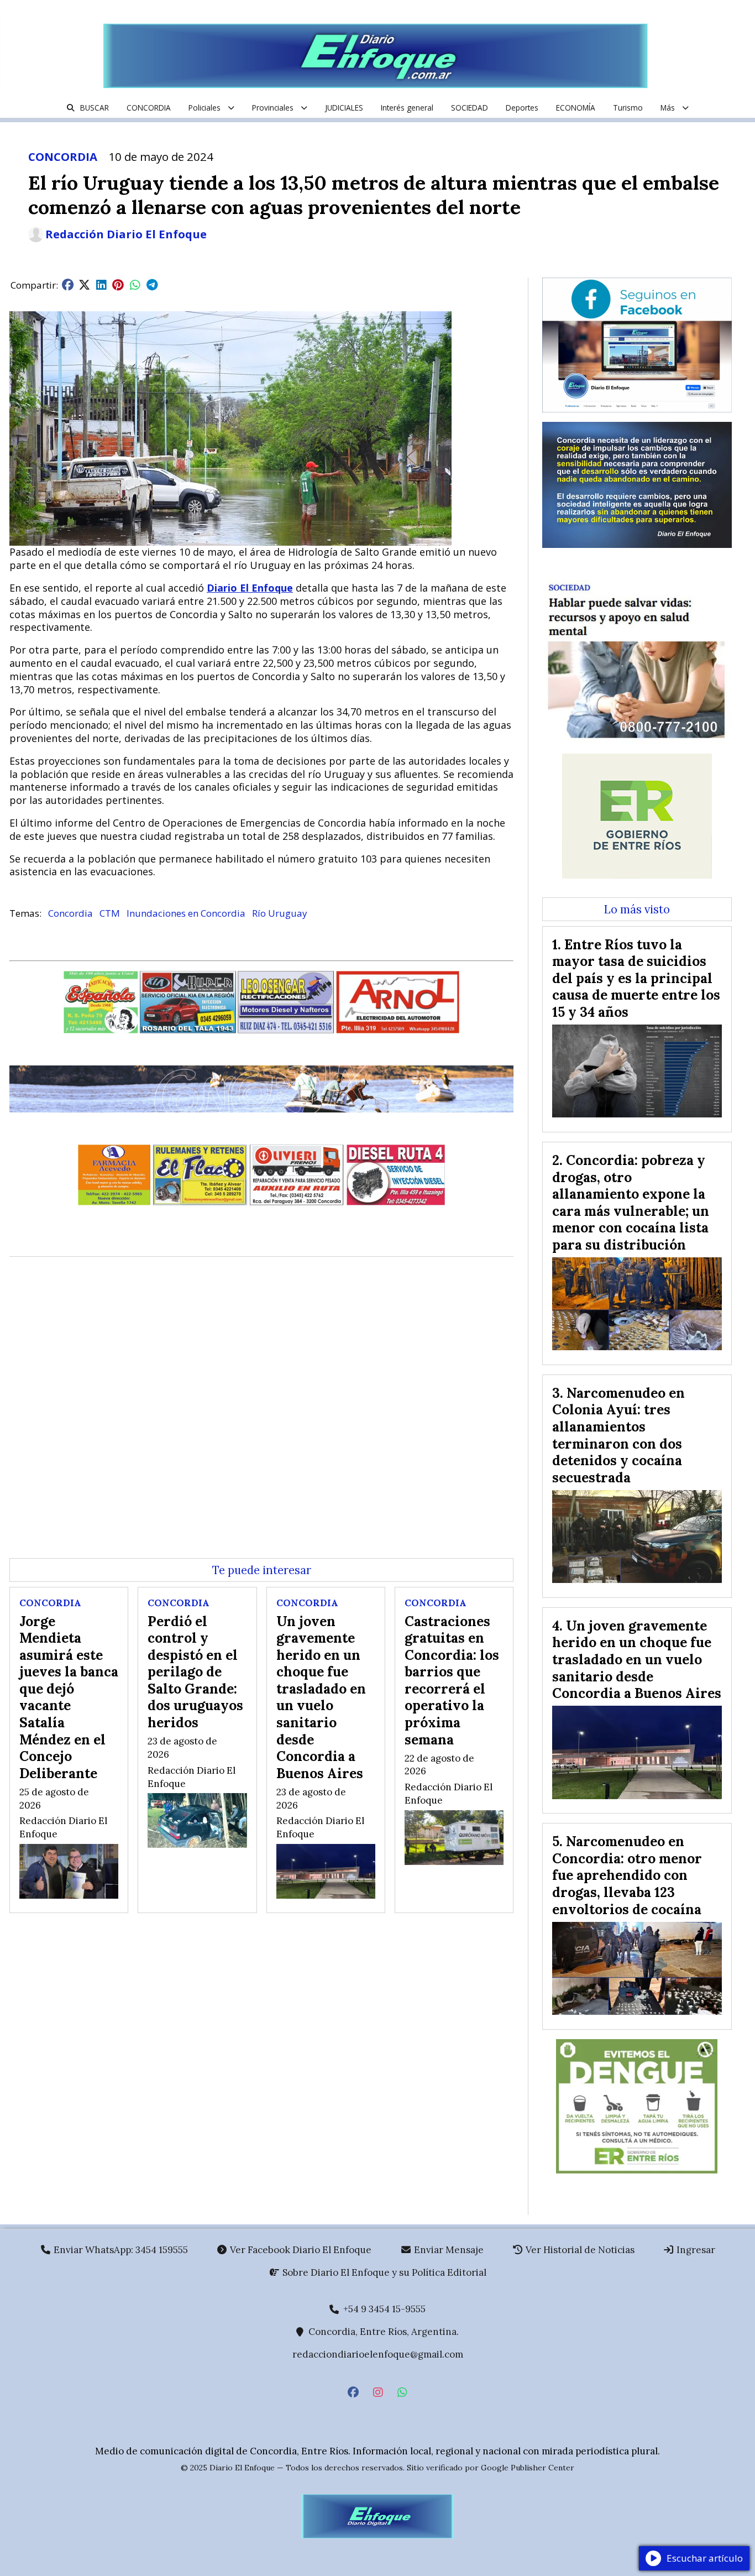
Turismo (628, 108)
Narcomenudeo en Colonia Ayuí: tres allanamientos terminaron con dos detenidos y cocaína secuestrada (618, 1435)
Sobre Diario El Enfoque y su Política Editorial (383, 2272)
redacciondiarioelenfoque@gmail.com (378, 2354)
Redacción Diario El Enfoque (126, 234)
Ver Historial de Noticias (579, 2250)
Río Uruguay (280, 913)
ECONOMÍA (576, 108)
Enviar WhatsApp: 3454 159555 (120, 2250)
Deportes (522, 108)
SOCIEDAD (470, 108)
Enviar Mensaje (448, 2250)
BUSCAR (95, 108)
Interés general (407, 108)
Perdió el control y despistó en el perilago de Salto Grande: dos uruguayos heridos (195, 1672)
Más (668, 108)
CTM (110, 913)
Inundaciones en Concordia (186, 913)
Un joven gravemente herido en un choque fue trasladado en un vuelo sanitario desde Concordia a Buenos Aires (321, 1697)
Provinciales (273, 108)
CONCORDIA (149, 108)
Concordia (70, 913)
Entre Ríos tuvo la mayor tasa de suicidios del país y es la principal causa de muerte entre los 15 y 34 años (636, 978)
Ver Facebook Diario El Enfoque (300, 2250)
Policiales (205, 108)
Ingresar (695, 2250)
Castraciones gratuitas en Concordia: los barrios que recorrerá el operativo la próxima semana (452, 1680)
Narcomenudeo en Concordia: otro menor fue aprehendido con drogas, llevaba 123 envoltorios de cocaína (627, 1875)
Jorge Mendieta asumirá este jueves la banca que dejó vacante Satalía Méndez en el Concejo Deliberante (69, 1697)
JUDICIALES (344, 108)
